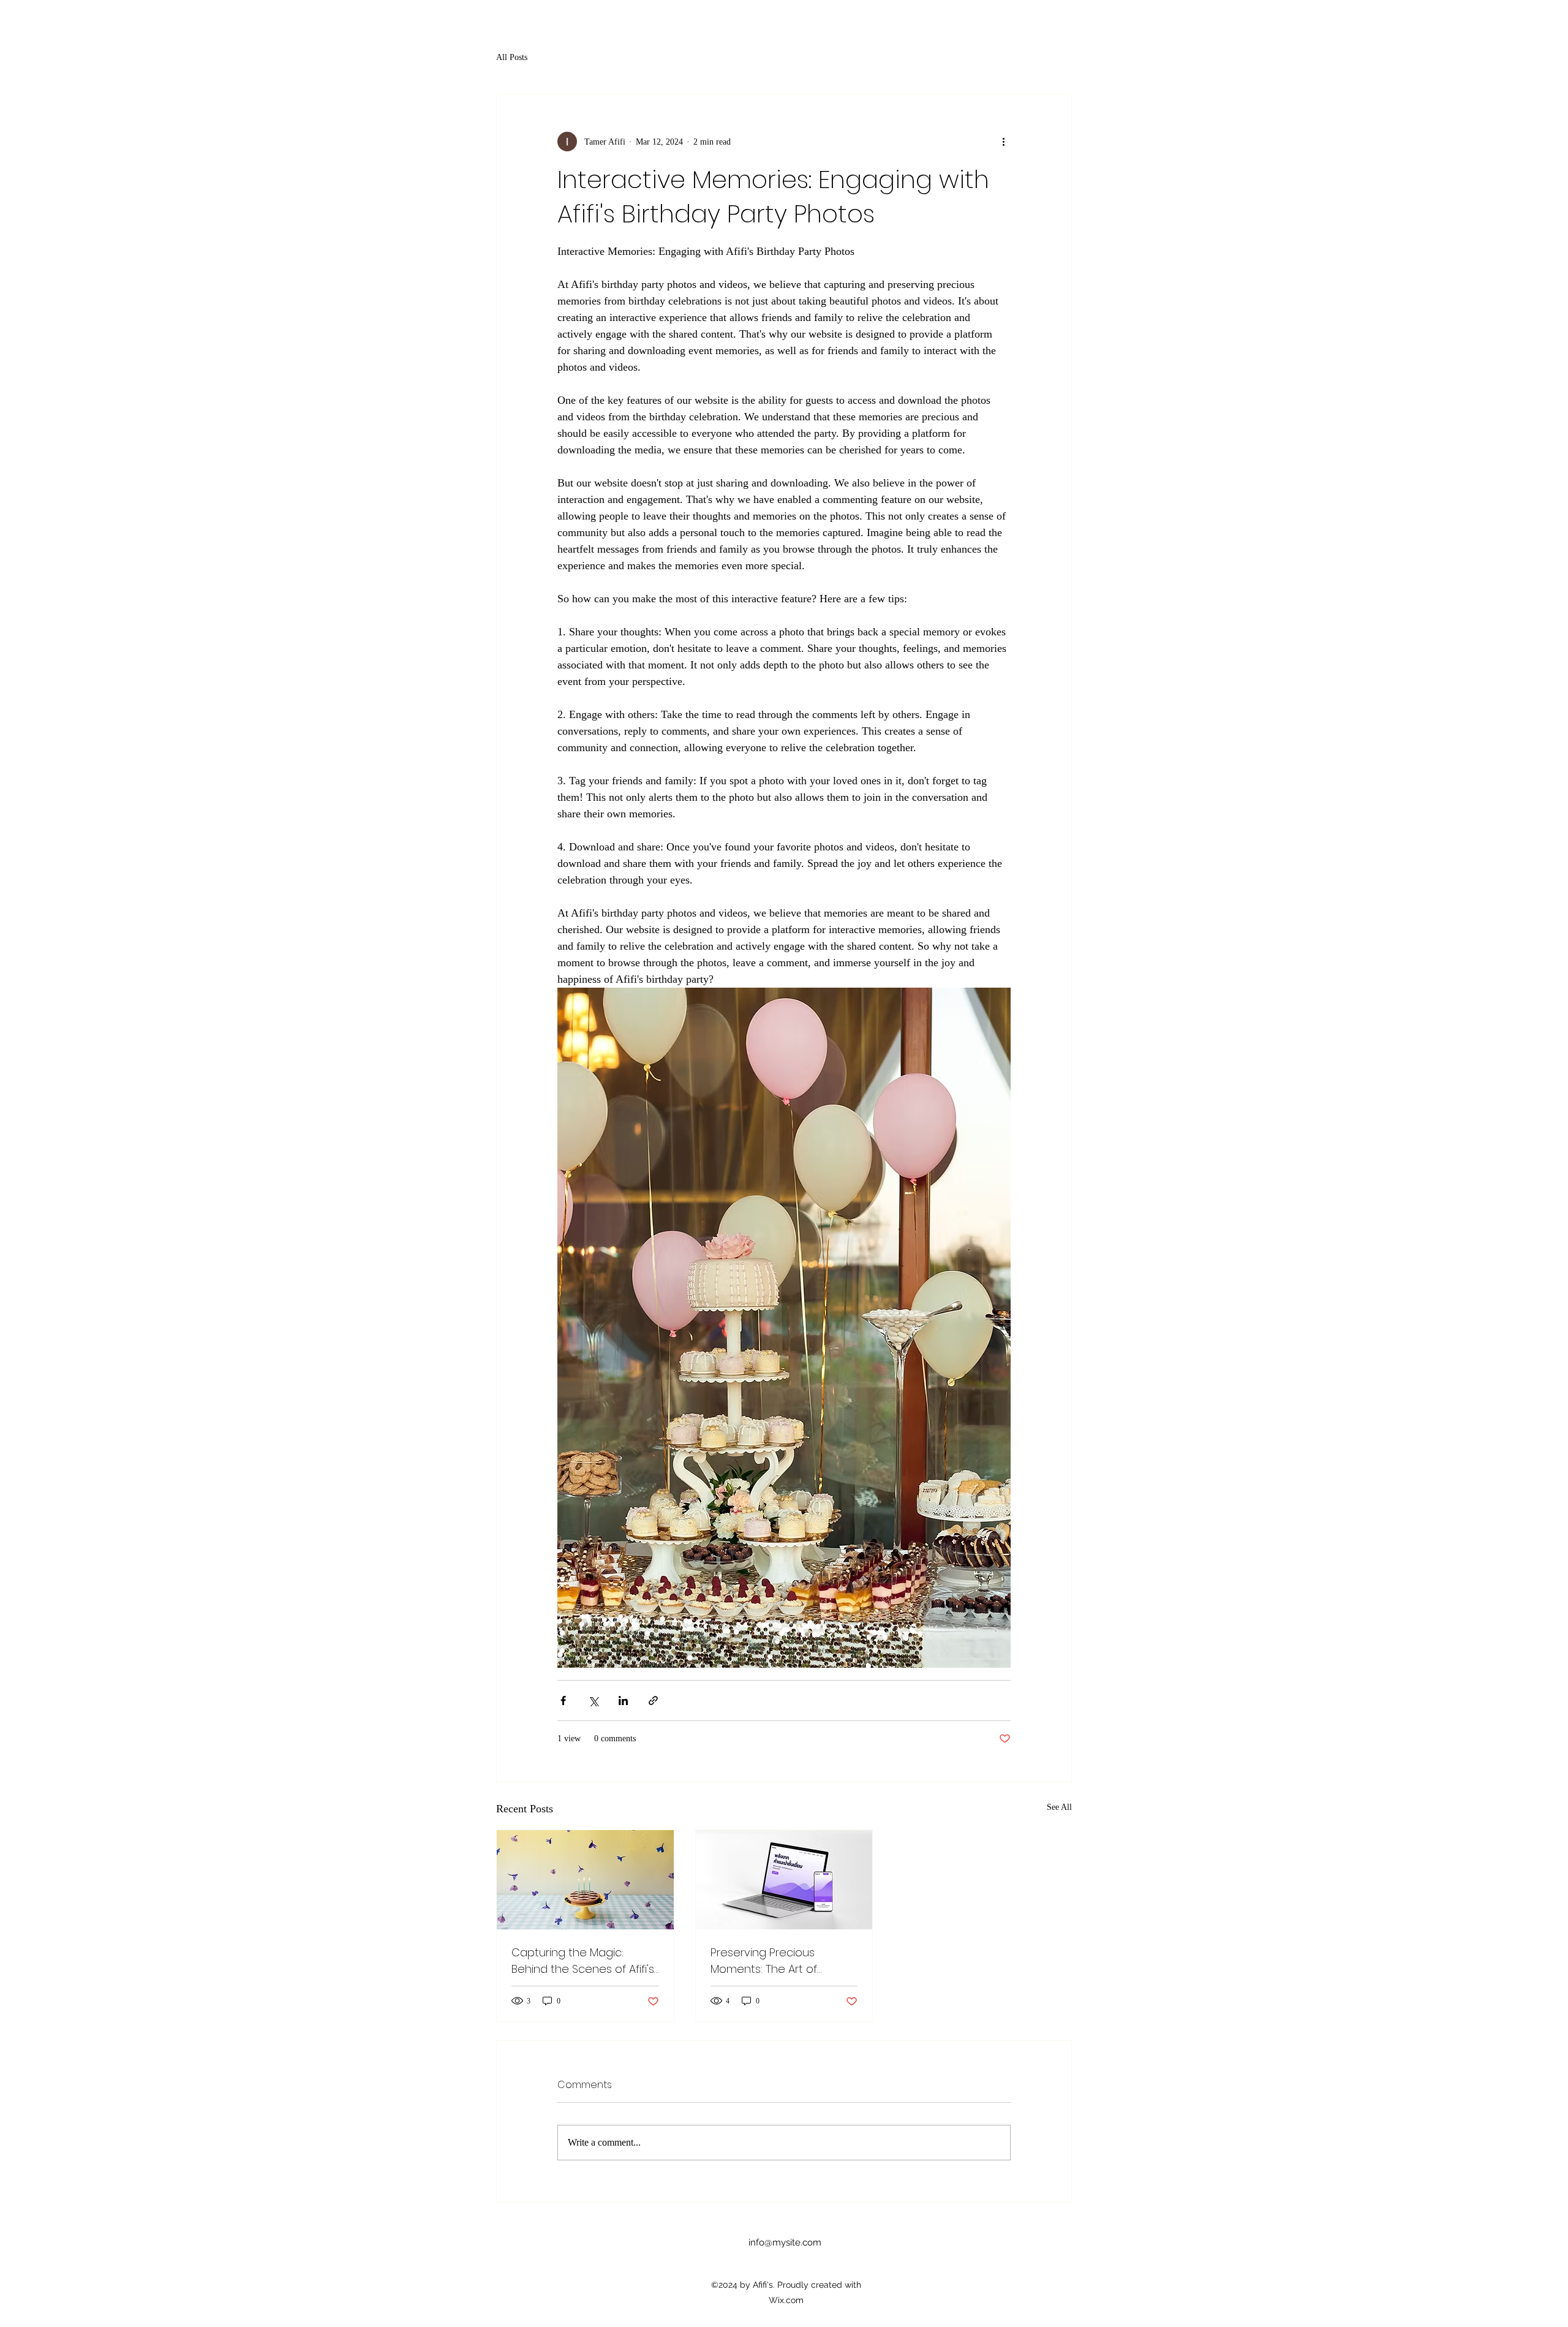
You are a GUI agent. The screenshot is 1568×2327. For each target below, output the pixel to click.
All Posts (512, 57)
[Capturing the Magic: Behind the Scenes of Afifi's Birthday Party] (585, 1880)
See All (1059, 1807)
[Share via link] (653, 1701)
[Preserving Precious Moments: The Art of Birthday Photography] (784, 1880)
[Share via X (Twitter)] (593, 1701)
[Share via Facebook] (563, 1701)
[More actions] (1003, 142)
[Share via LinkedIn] (623, 1701)
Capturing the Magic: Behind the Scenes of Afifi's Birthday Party (583, 1961)
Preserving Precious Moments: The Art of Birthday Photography (768, 1961)
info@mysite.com (785, 2242)
